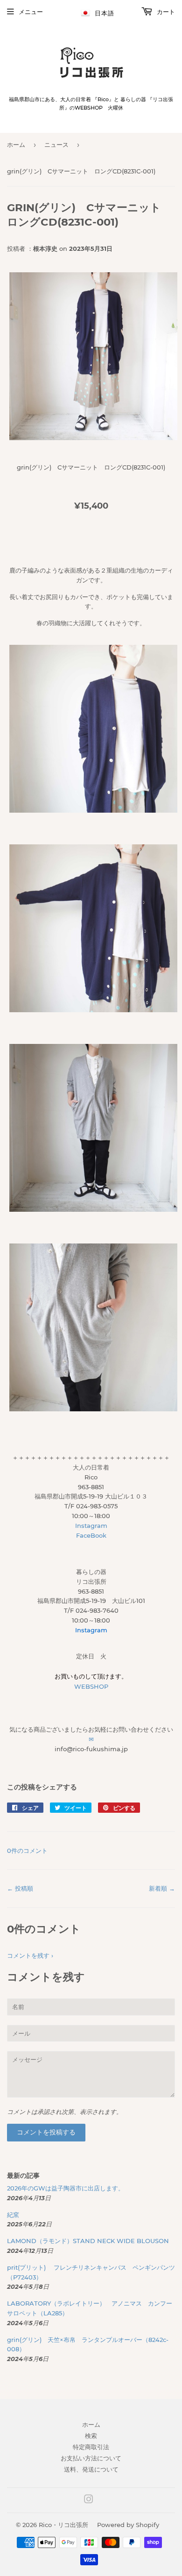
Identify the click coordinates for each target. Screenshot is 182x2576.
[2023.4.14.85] (93, 810)
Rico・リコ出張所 (63, 2525)
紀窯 (16, 2215)
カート (165, 12)
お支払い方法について (91, 2458)
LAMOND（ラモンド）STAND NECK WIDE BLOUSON (88, 2241)
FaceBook (91, 1535)
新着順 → (162, 1888)
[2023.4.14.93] (93, 1409)
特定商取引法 (91, 2447)
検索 (91, 2436)
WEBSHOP (91, 1686)
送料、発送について (91, 2469)
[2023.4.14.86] (93, 1010)
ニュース (56, 145)
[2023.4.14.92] (93, 1209)
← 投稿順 (20, 1888)
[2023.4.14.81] (93, 438)
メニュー (31, 12)
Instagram (91, 1526)
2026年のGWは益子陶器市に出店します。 (66, 2188)
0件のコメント (27, 1851)
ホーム (16, 145)
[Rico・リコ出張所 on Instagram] (89, 2500)
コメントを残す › (30, 1955)
